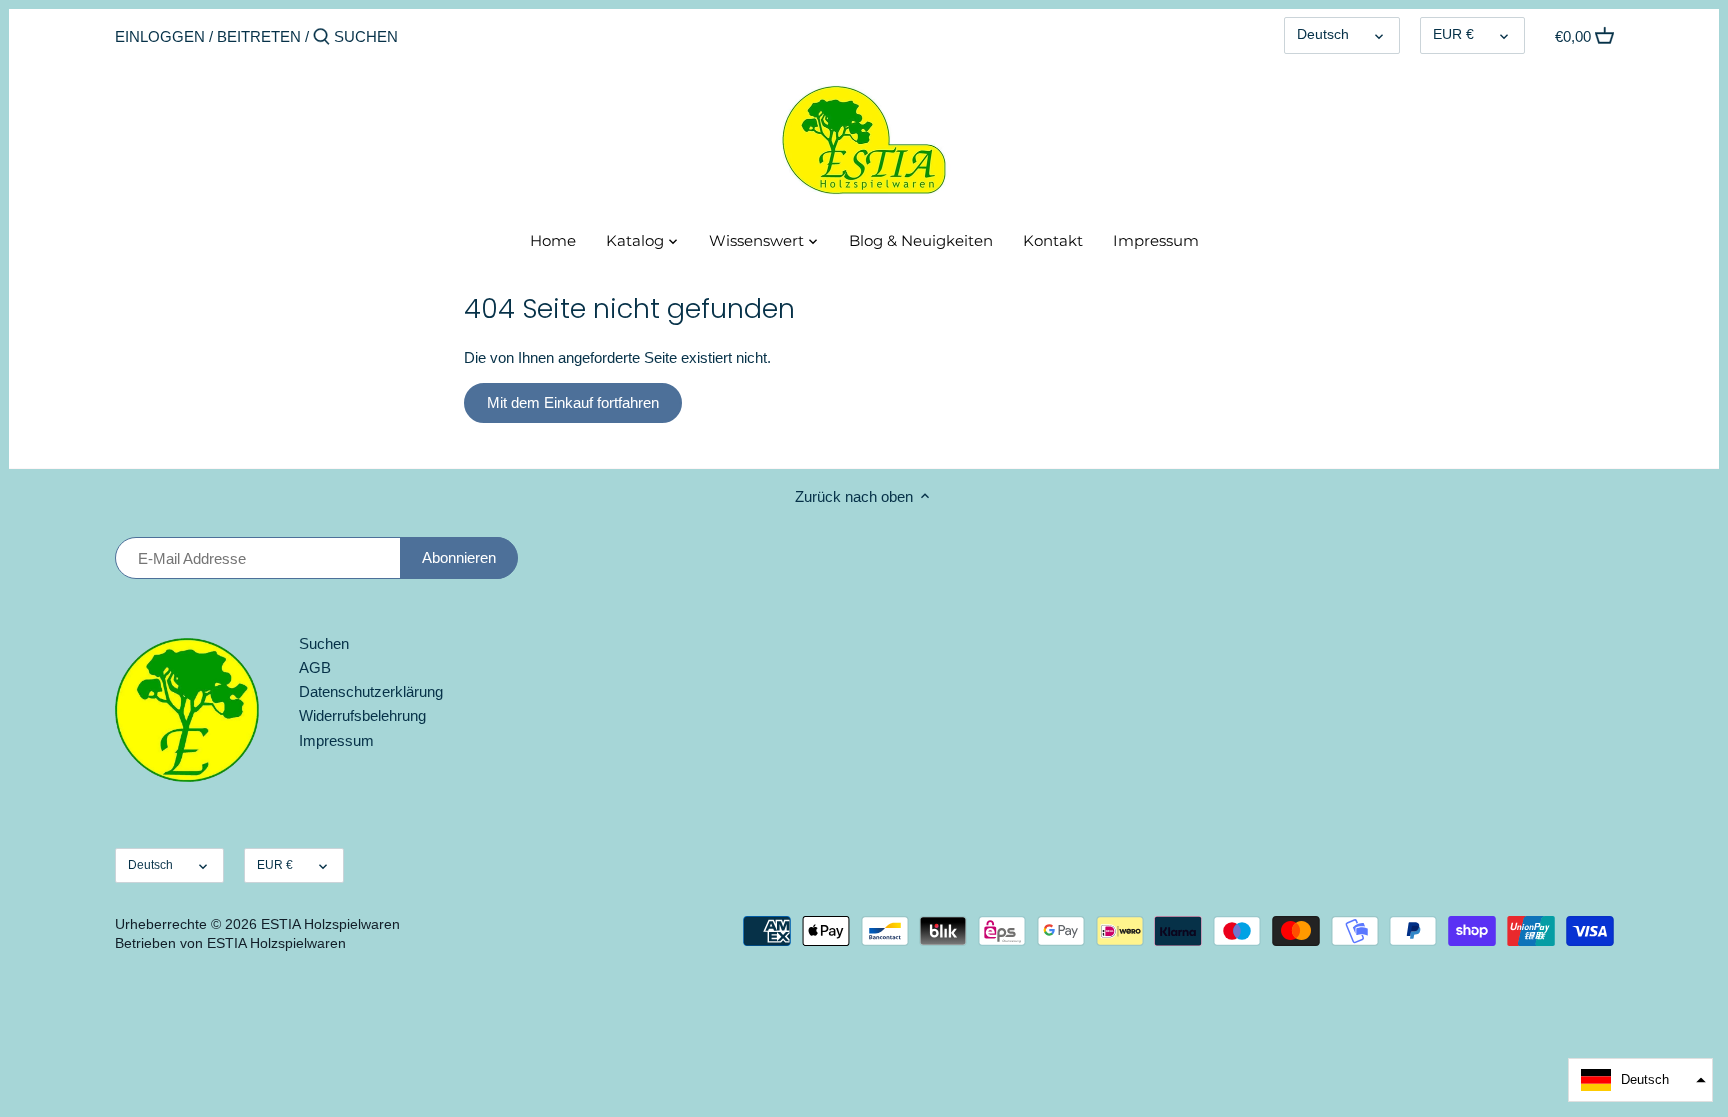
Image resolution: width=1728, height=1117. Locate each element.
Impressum (336, 740)
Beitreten (259, 36)
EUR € (1453, 34)
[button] (1640, 1080)
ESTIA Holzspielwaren (330, 924)
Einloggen (160, 36)
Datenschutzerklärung (371, 691)
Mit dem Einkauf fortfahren (573, 402)
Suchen (324, 643)
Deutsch (1323, 34)
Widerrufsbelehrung (362, 715)
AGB (315, 667)
